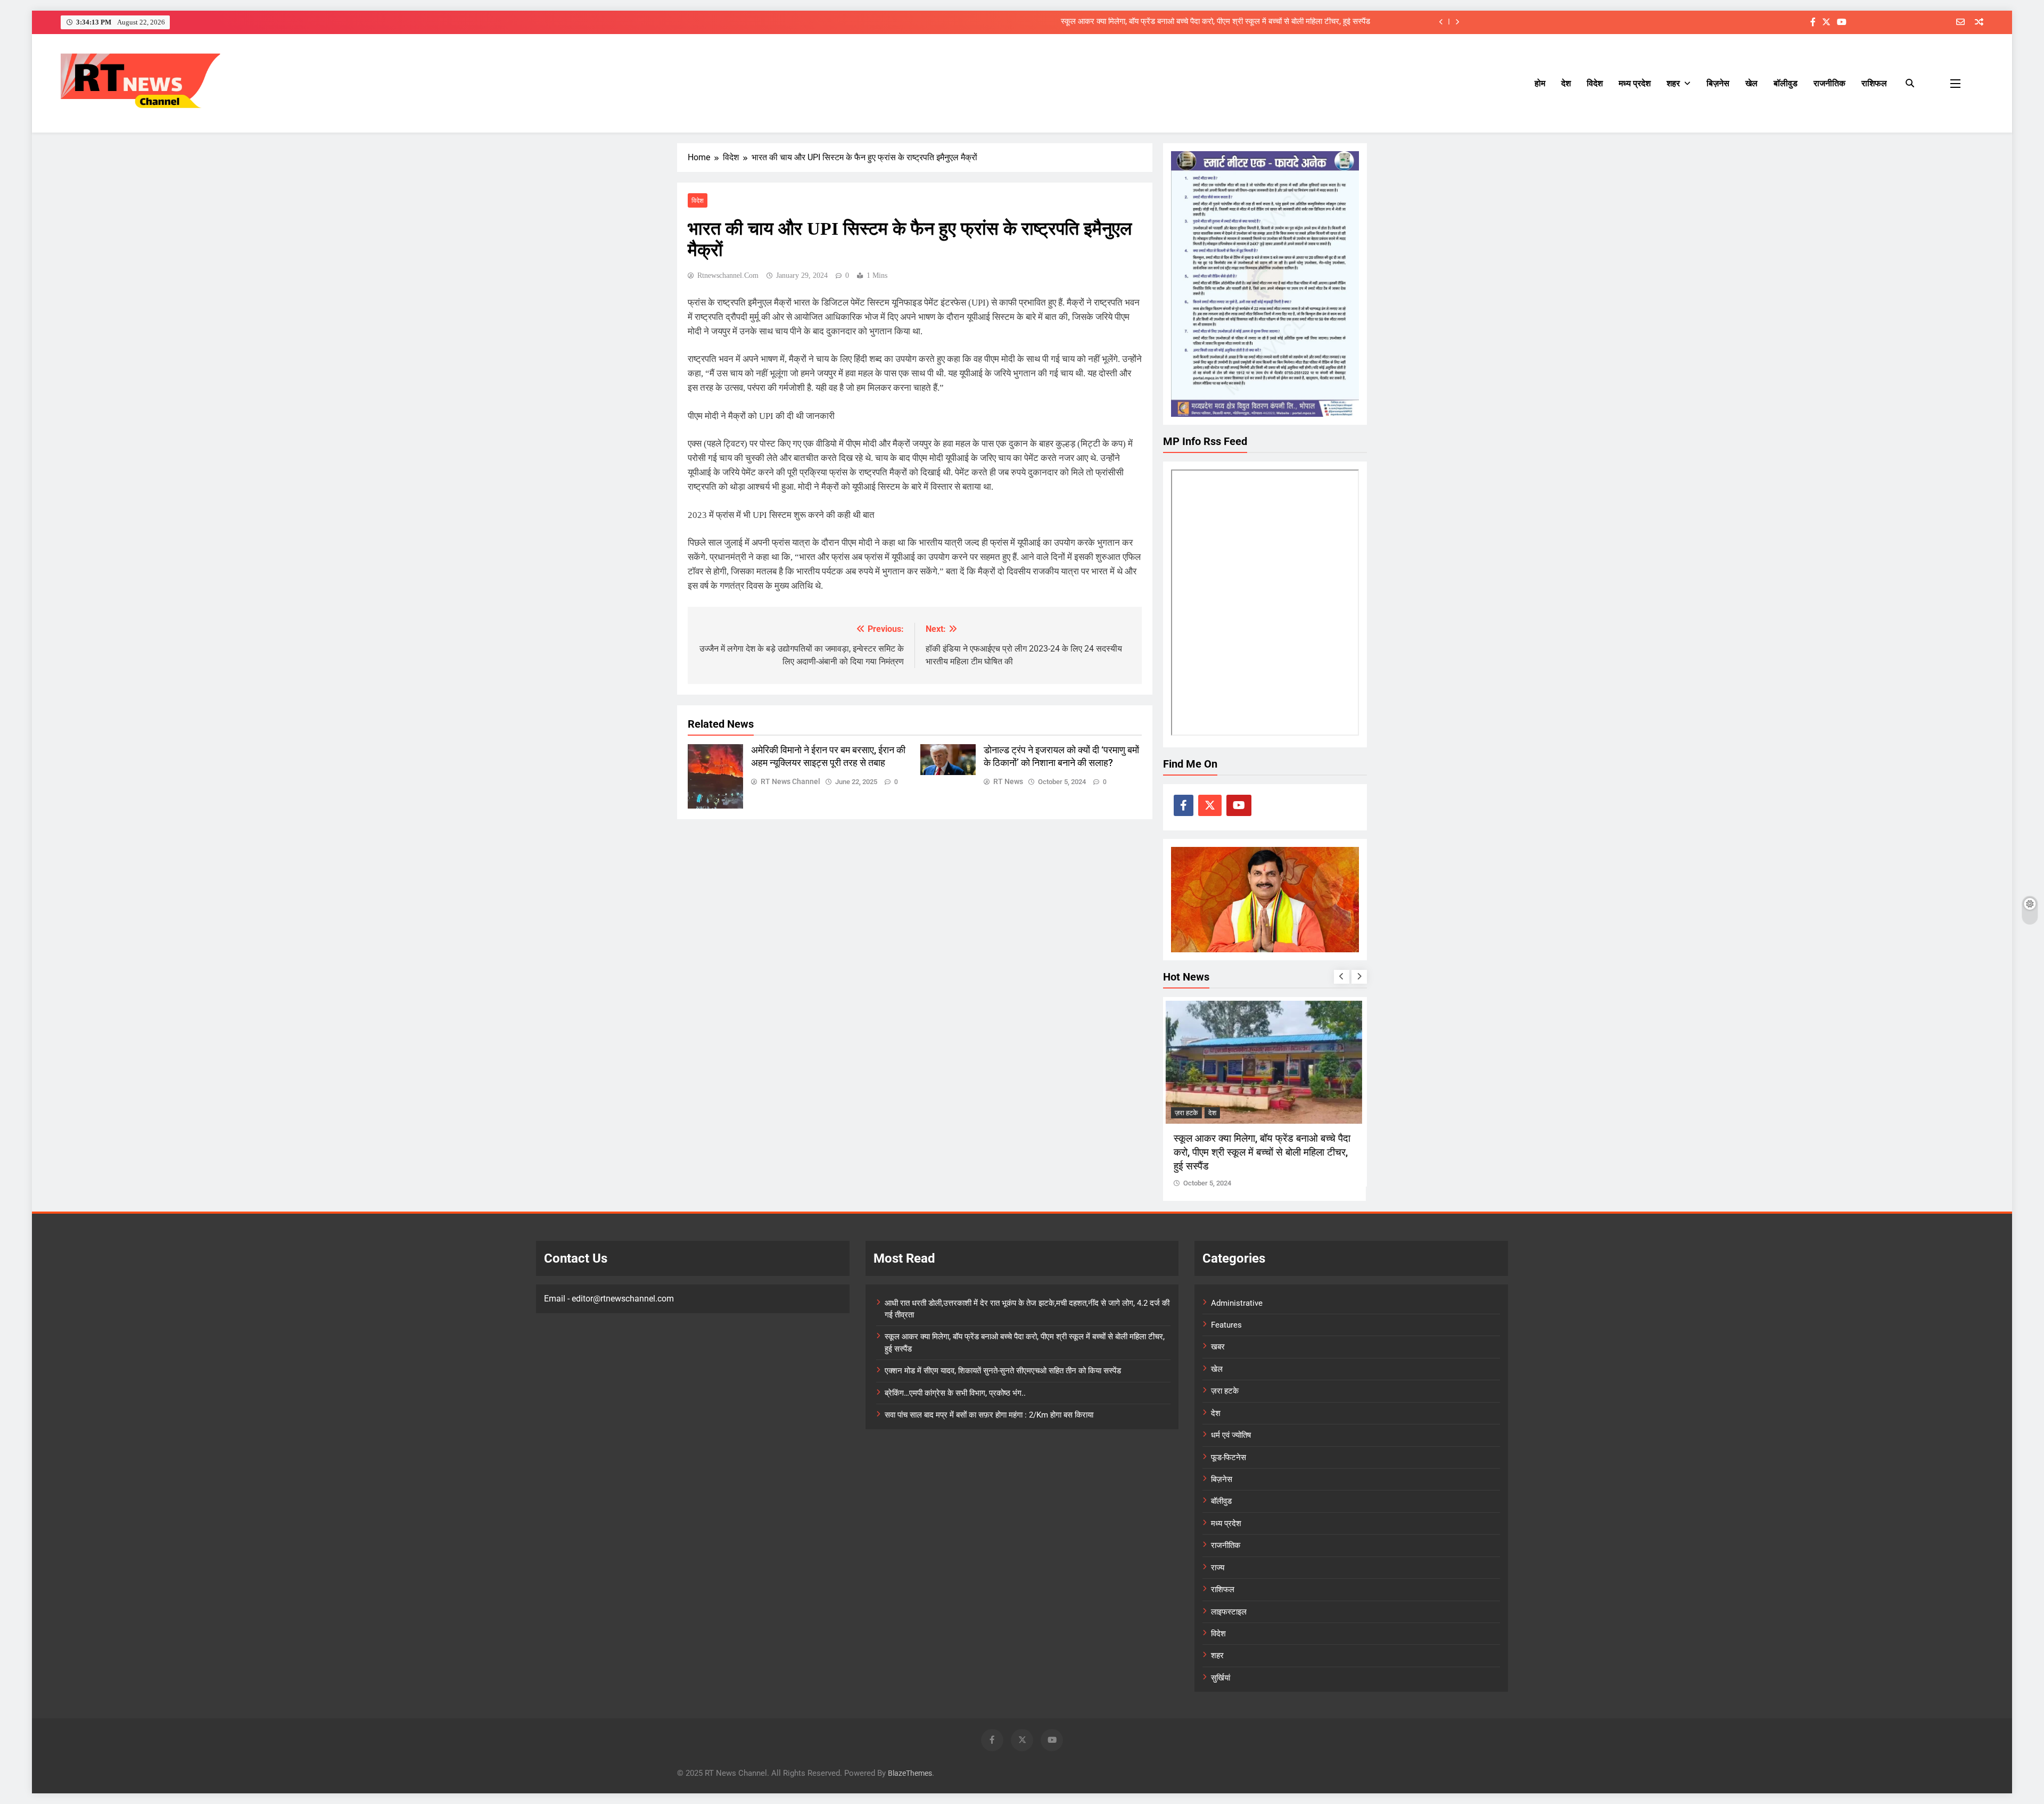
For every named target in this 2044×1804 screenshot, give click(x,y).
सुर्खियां (1221, 1678)
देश (1566, 83)
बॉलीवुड (1786, 83)
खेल (1752, 83)
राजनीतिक (1829, 83)
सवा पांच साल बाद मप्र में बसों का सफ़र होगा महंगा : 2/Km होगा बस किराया (989, 1415)
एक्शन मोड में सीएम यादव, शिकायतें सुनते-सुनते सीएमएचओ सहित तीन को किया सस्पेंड (1003, 1371)
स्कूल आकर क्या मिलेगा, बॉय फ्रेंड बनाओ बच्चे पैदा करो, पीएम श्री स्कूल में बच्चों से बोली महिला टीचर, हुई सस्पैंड (1215, 22)
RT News (1008, 781)
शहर (1673, 83)
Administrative (1237, 1303)
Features (1226, 1325)
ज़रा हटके (1188, 1113)
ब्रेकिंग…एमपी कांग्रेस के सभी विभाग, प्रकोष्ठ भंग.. (955, 1393)
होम (1540, 83)
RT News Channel (790, 781)
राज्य (1218, 1568)
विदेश (1595, 83)
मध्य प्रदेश (1635, 83)
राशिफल (1874, 83)
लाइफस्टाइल (1229, 1612)
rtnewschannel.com (728, 275)
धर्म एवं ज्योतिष (1231, 1435)
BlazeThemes (910, 1773)
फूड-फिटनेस (1229, 1457)
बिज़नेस (1718, 83)
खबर (1218, 1347)
